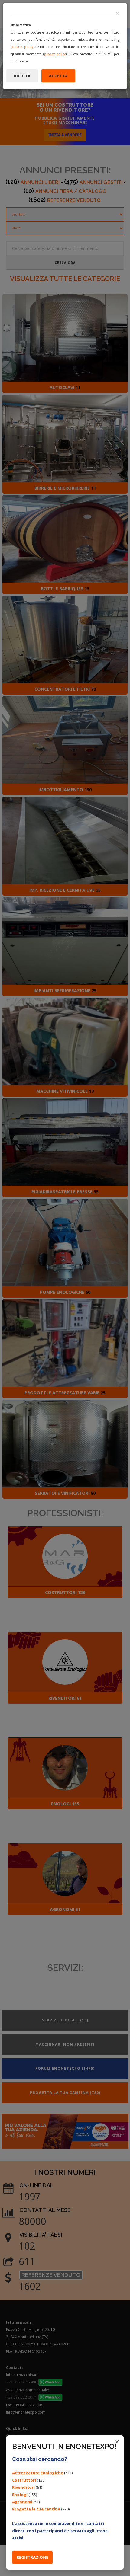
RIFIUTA (22, 76)
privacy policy (55, 54)
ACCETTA (58, 76)
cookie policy (23, 47)
